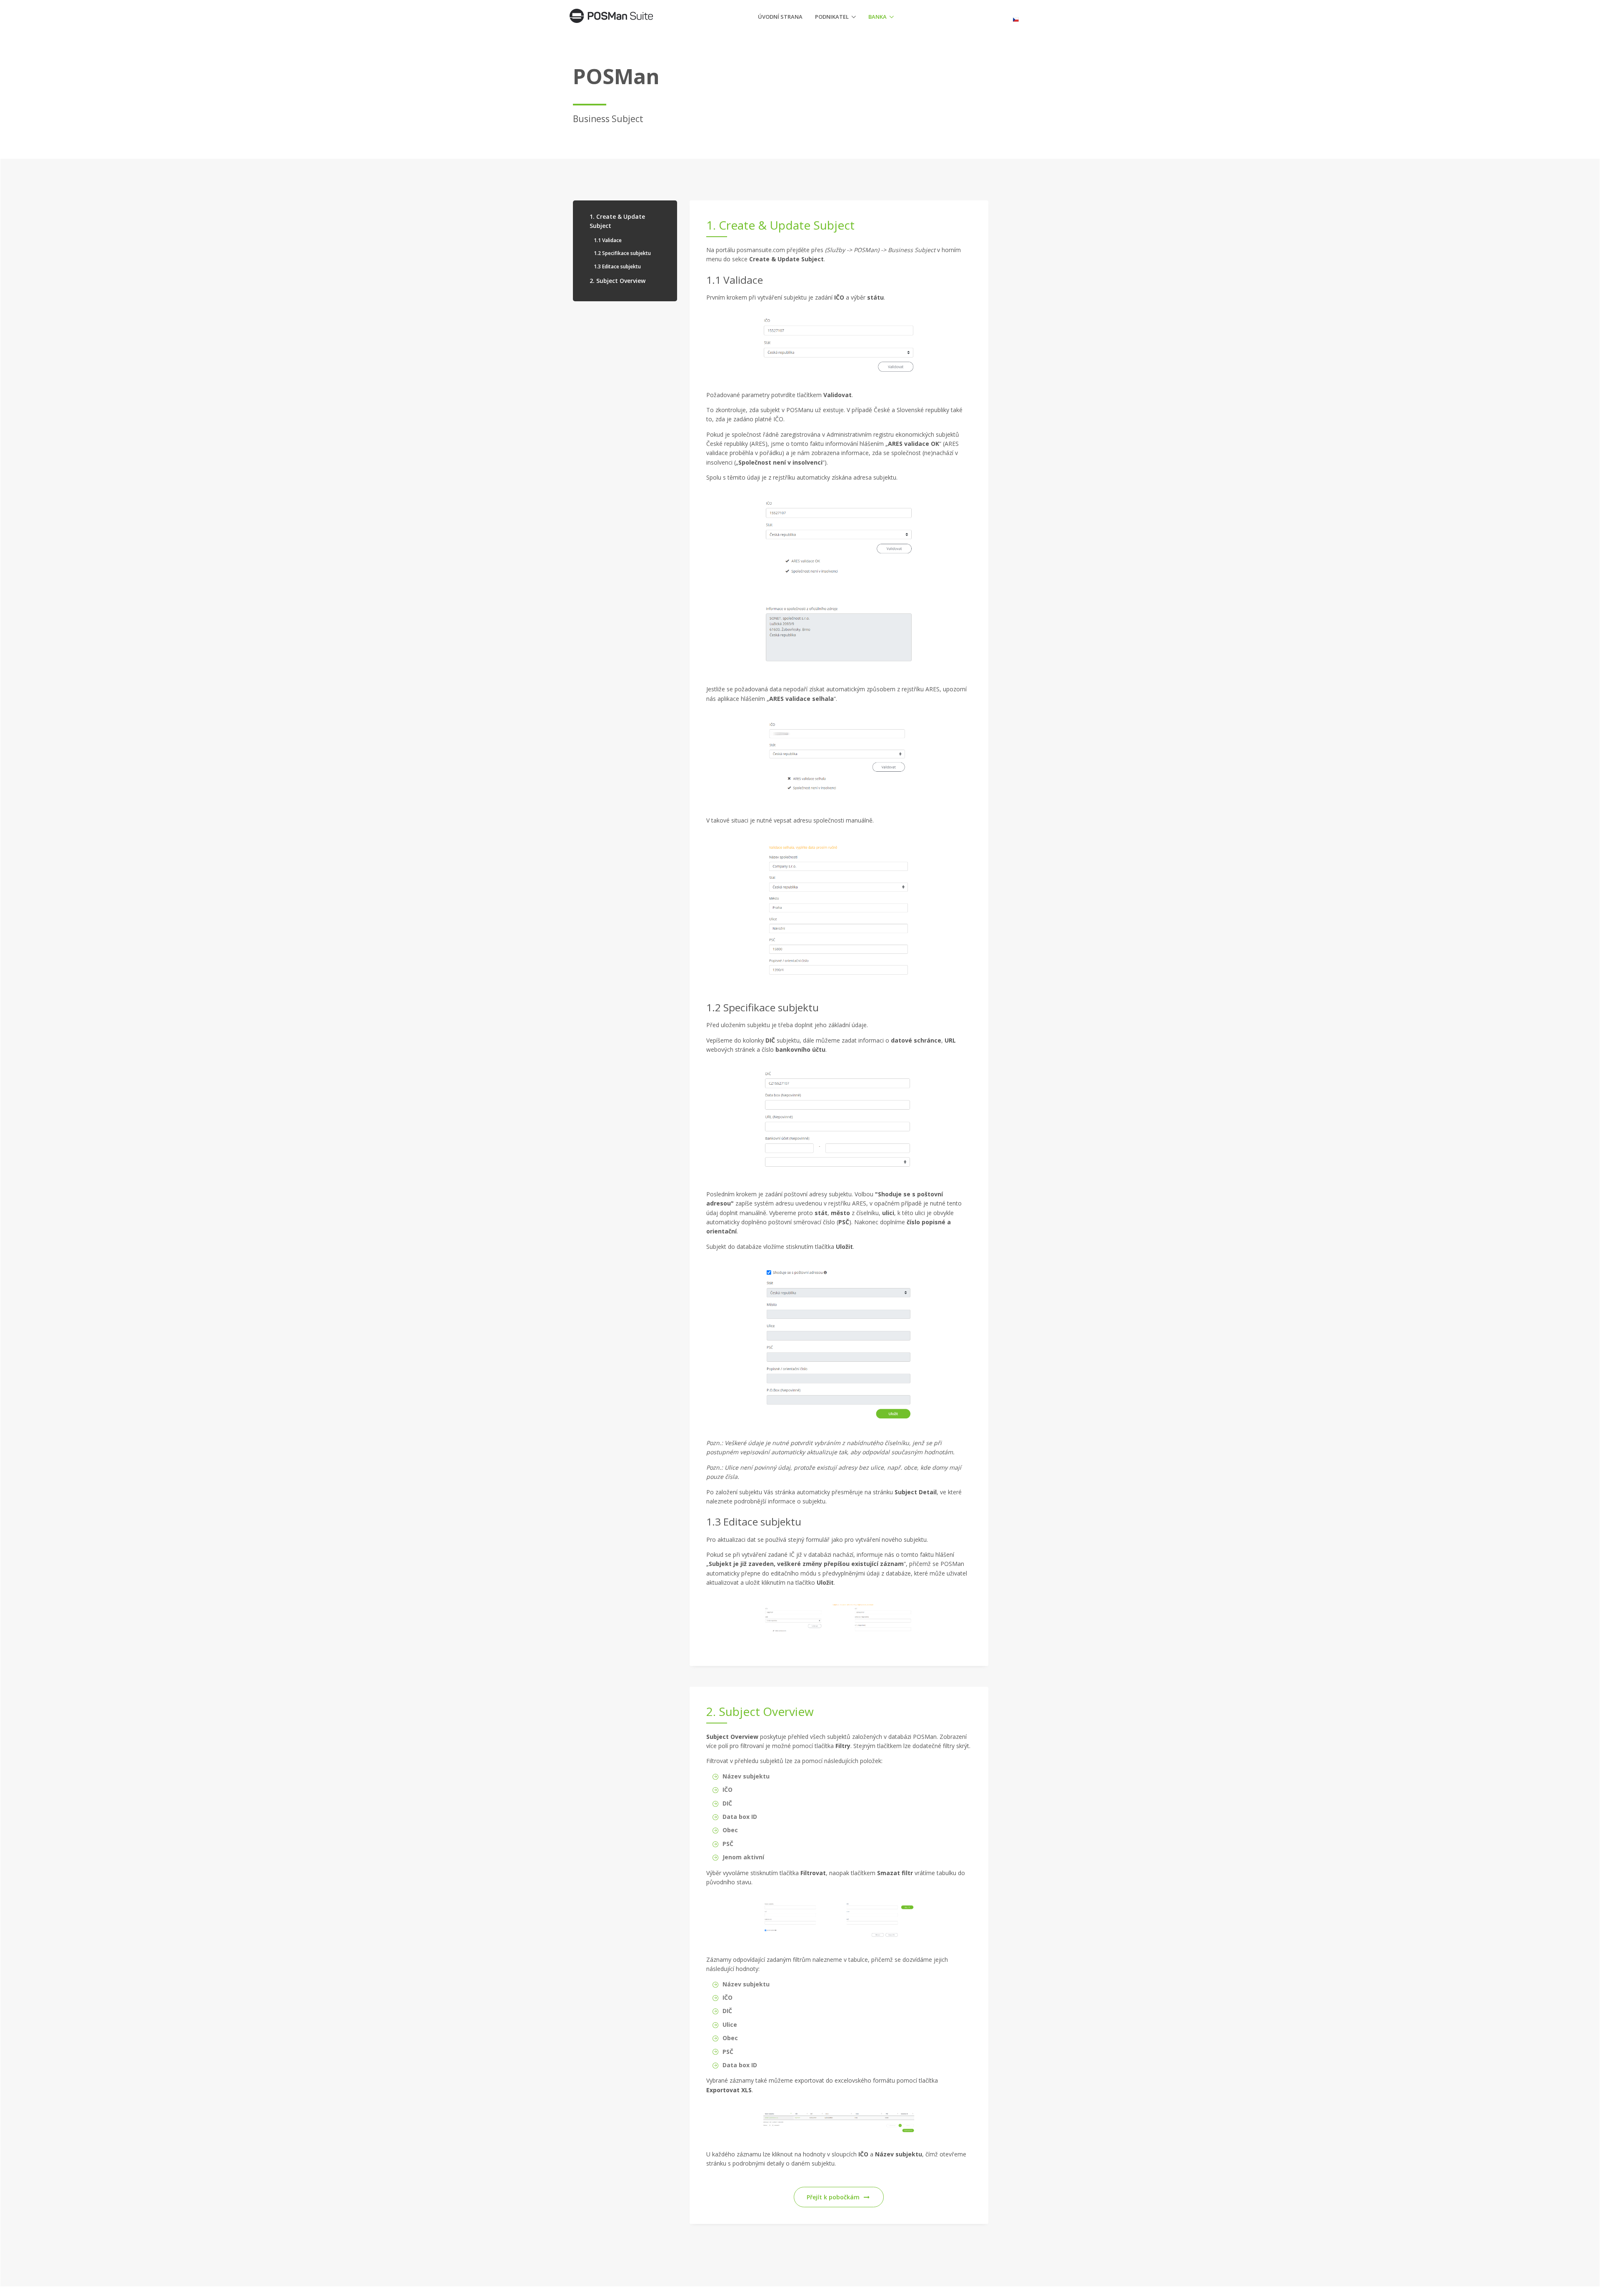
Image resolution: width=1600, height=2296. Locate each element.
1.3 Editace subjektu (617, 266)
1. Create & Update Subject (617, 221)
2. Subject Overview (617, 281)
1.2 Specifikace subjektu (622, 253)
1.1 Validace (608, 240)
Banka (877, 17)
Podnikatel (832, 17)
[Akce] (1019, 16)
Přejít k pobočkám (833, 2197)
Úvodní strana (780, 17)
